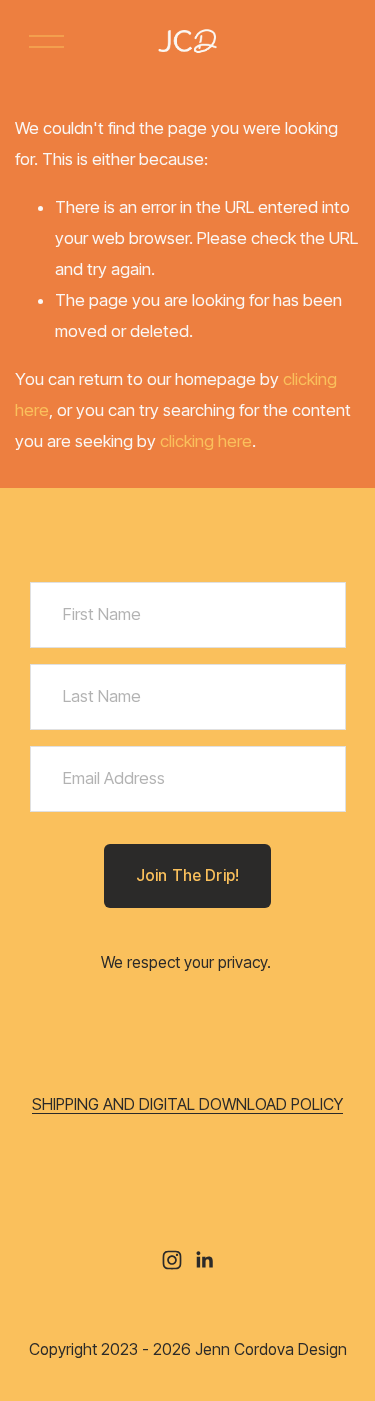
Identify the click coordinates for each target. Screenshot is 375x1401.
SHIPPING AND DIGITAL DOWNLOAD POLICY (187, 1104)
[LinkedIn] (204, 1260)
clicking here (206, 441)
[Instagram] (172, 1260)
